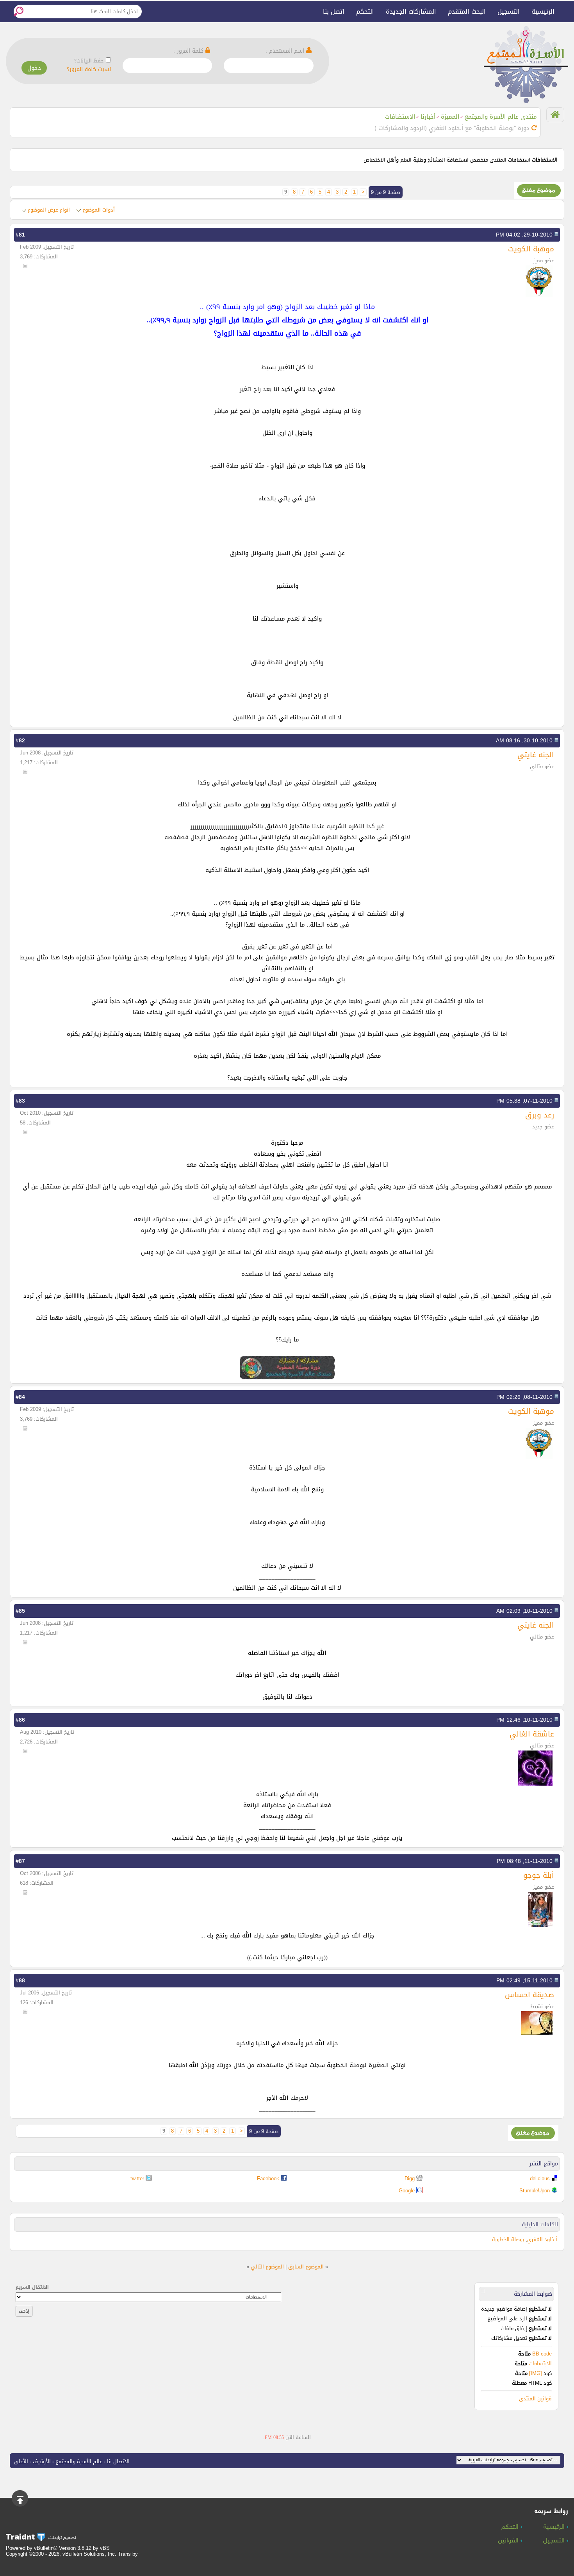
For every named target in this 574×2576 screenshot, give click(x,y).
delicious (540, 2178)
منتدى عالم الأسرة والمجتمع (501, 117)
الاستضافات (400, 117)
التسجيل (509, 12)
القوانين (509, 2541)
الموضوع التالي (267, 2267)
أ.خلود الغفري (542, 2239)
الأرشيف (42, 2461)
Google (407, 2191)
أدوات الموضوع (99, 210)
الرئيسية (543, 12)
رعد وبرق (540, 1115)
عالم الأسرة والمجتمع (79, 2461)
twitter (137, 2178)
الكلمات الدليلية (540, 2225)
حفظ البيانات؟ (89, 61)
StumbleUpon (535, 2191)
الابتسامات (540, 2363)
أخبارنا (428, 117)
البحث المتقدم (467, 12)
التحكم (365, 12)
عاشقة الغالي (532, 1734)
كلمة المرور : (189, 51)
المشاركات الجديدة (411, 12)
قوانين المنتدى (535, 2399)
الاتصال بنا (118, 2461)
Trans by (128, 2554)
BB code (541, 2354)
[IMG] (536, 2373)
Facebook (268, 2178)
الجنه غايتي (536, 755)
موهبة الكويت (531, 249)
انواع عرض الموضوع (49, 210)
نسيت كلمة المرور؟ (89, 69)
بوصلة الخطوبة (508, 2239)
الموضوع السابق (306, 2267)
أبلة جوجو (539, 1875)
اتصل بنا (334, 12)
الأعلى (21, 2461)
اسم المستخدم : (286, 51)
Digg (410, 2178)
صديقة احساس (529, 1995)
